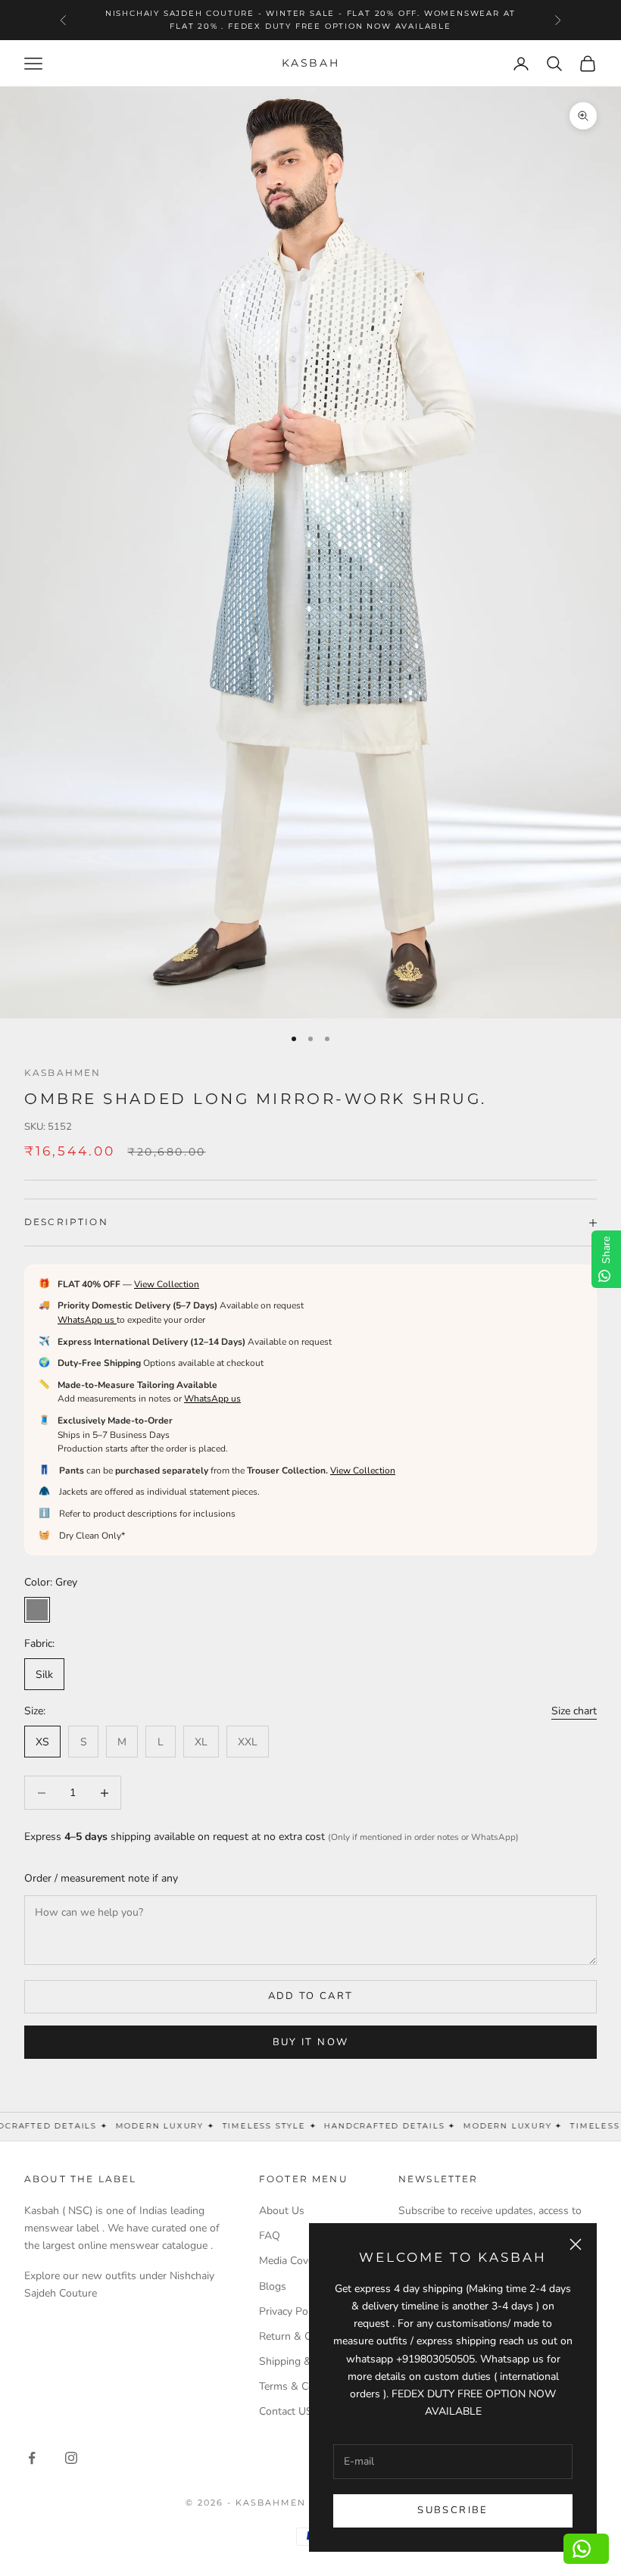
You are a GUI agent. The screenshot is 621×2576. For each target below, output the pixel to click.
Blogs (273, 2286)
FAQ (270, 2236)
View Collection (167, 1284)
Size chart (574, 1711)
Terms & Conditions (306, 2386)
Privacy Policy (291, 2311)
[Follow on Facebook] (32, 2458)
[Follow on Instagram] (71, 2458)
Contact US (286, 2411)
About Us (282, 2211)
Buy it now (310, 2042)
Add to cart (311, 1996)
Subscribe (452, 2510)
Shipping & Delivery (306, 2361)
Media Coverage (296, 2261)
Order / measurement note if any (101, 1878)
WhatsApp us (87, 1320)
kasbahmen (62, 1073)
